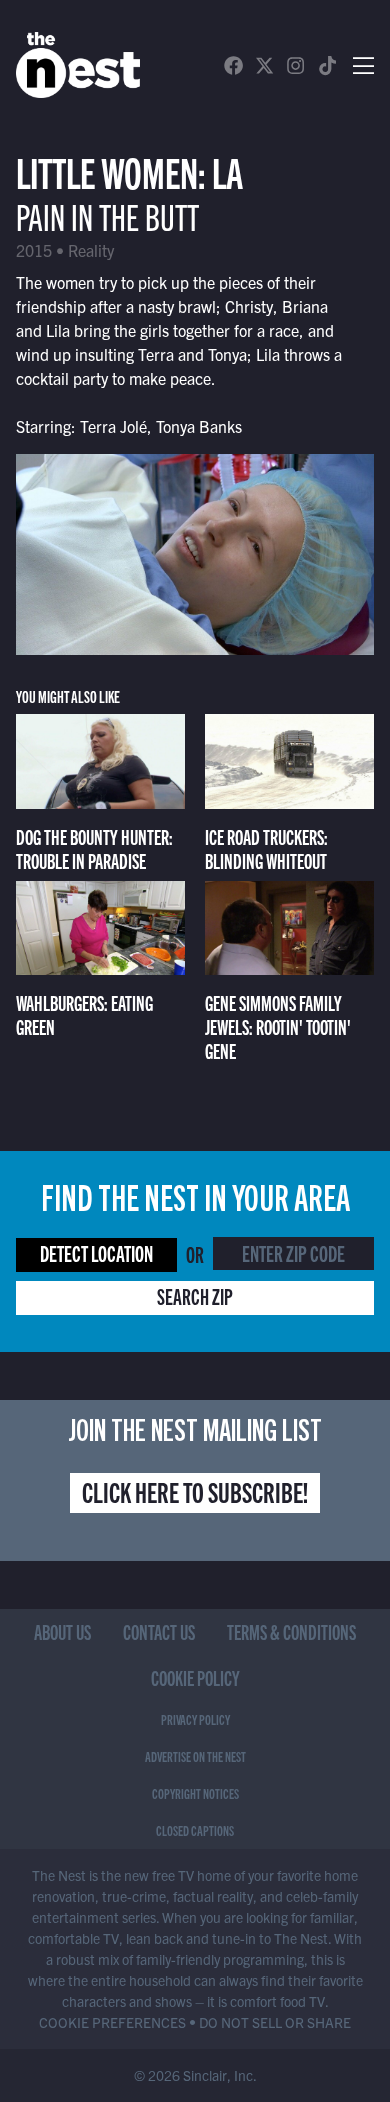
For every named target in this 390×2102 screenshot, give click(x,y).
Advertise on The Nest (195, 1756)
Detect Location (96, 1252)
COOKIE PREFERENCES (112, 2022)
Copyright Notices (195, 1793)
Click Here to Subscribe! (195, 1491)
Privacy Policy (195, 1719)
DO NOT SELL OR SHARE (275, 2022)
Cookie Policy (195, 1677)
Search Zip (195, 1295)
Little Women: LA (129, 170)
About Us (62, 1631)
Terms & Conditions (291, 1631)
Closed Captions (195, 1830)
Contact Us (159, 1631)
